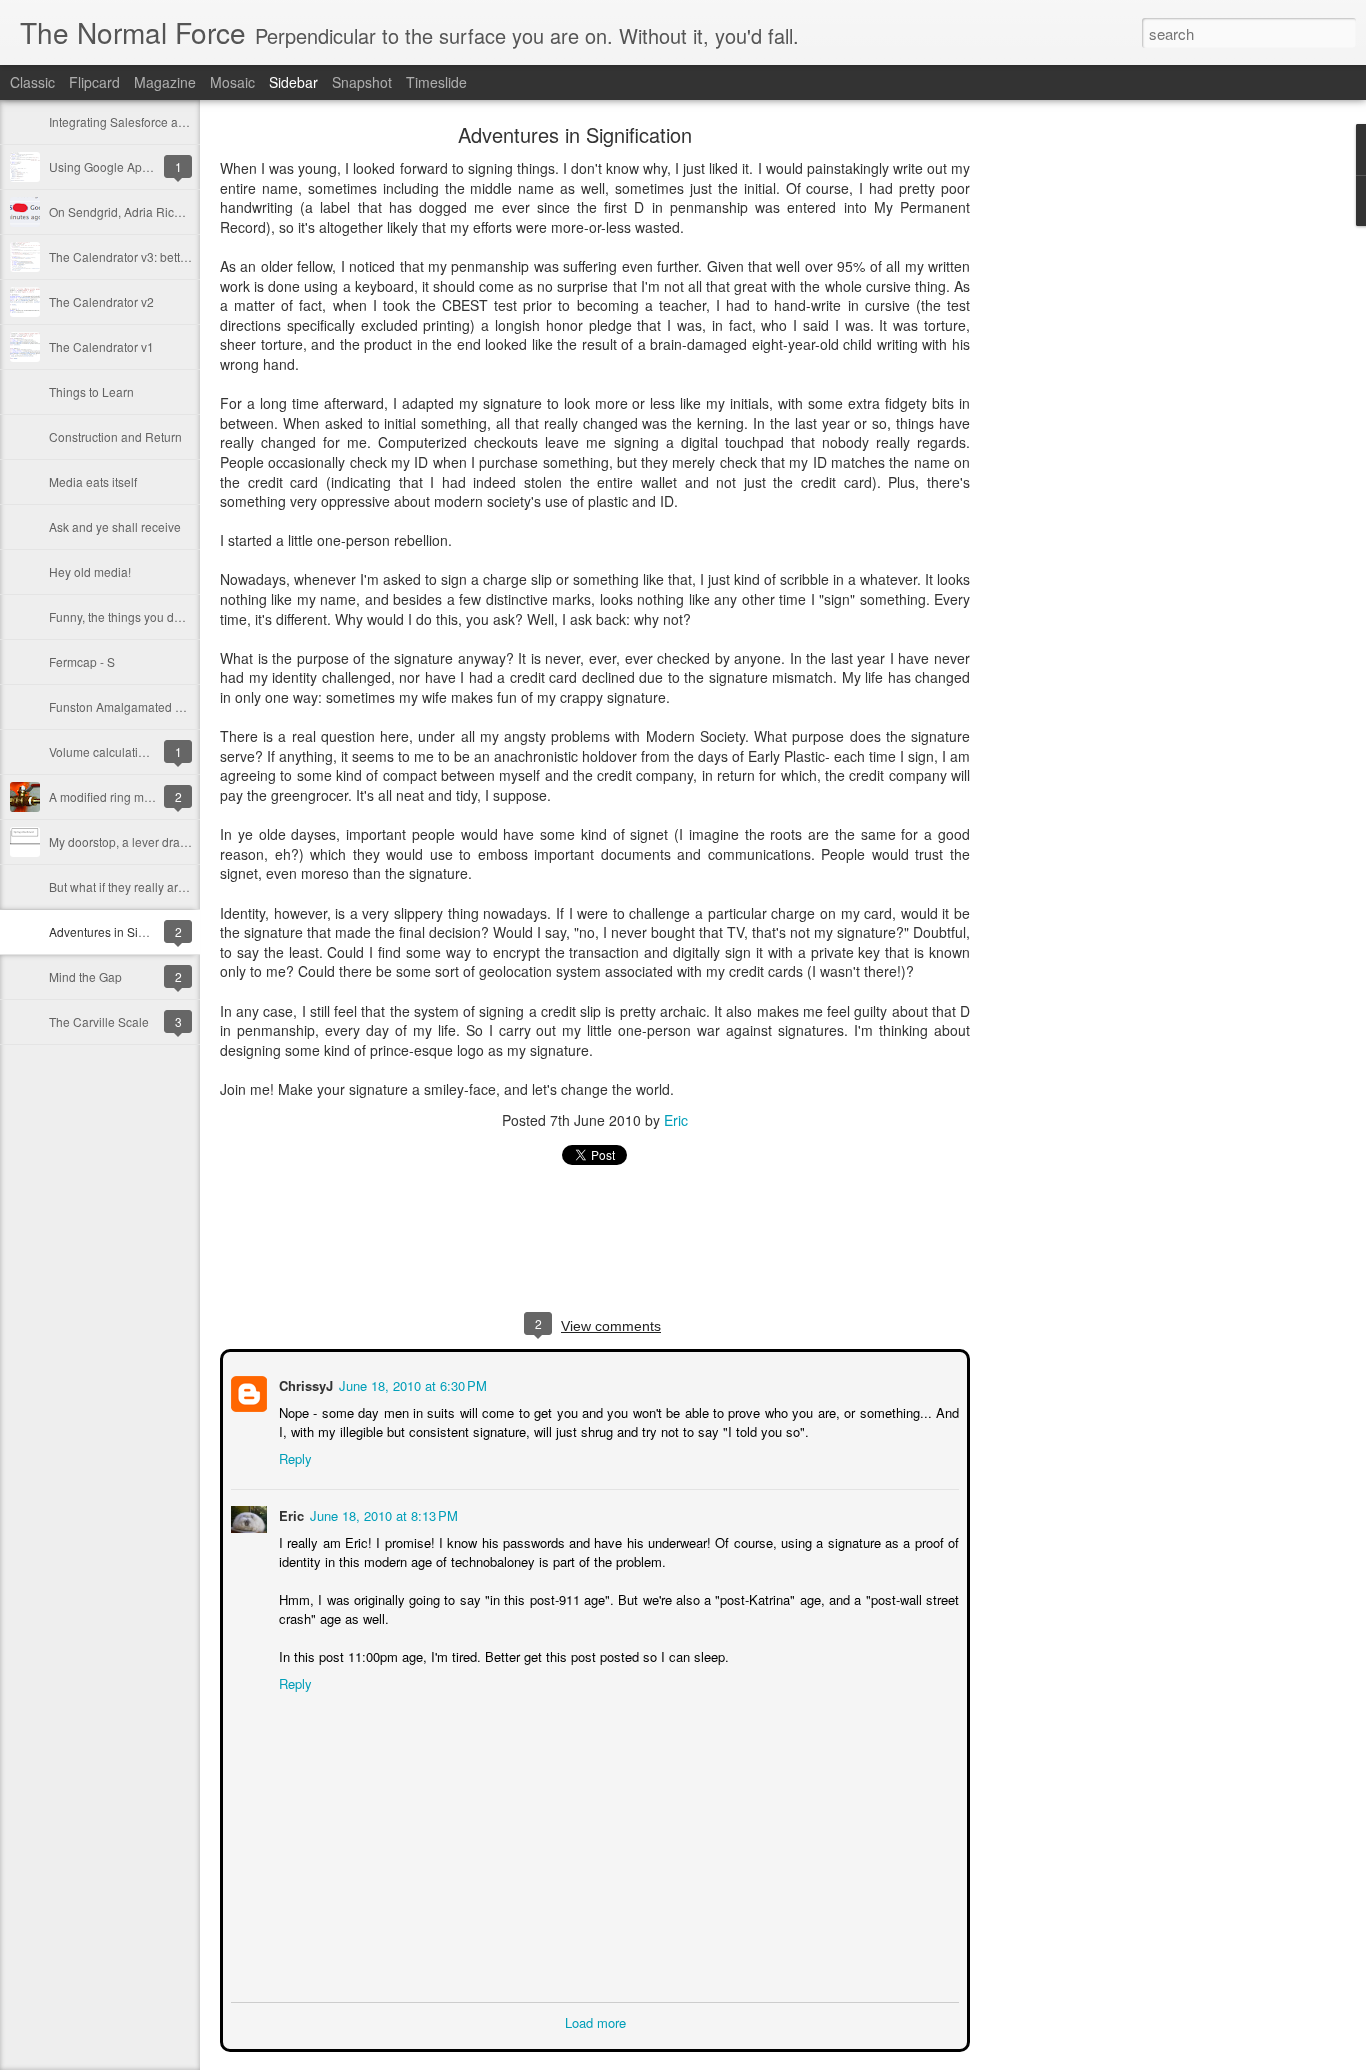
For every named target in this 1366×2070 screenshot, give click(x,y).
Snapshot (362, 82)
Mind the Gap (85, 976)
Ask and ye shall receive (115, 526)
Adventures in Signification (121, 931)
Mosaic (232, 82)
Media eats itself (93, 481)
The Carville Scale (99, 1021)
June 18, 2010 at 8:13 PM (382, 1513)
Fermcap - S (82, 661)
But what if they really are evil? (131, 886)
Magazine (165, 82)
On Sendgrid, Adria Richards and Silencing (166, 211)
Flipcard (94, 82)
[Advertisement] (1080, 445)
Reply (293, 1456)
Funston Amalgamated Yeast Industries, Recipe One (190, 706)
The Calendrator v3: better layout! (139, 256)
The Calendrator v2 (101, 301)
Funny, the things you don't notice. (140, 616)
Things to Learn (91, 391)
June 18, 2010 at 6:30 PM (411, 1383)
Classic (32, 82)
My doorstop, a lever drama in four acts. (155, 841)
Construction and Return (115, 436)
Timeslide (436, 82)
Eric (676, 1120)
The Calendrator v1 (101, 346)
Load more (595, 2020)
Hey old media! (90, 571)
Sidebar (293, 82)
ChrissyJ (304, 1383)
